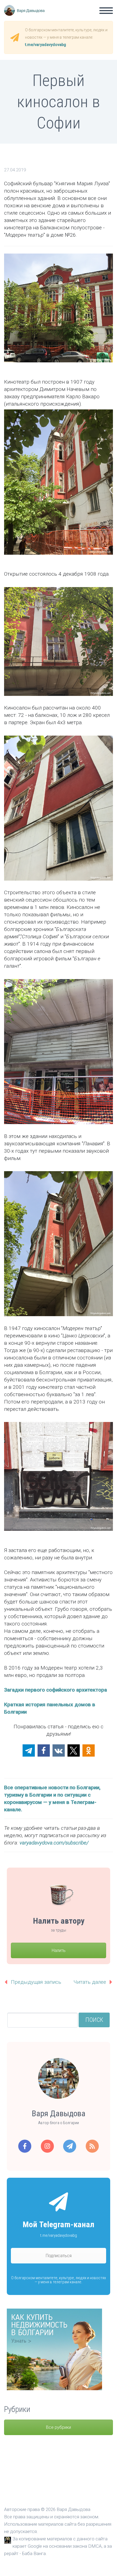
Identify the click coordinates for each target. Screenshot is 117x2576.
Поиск (94, 2020)
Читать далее (90, 1982)
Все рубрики (59, 2427)
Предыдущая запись (36, 1982)
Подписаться (59, 2256)
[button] (29, 1750)
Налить (59, 1950)
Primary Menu (106, 11)
